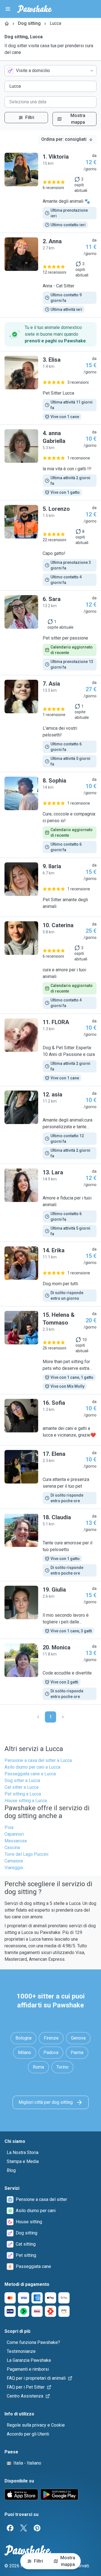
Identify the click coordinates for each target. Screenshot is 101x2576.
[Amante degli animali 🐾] (50, 190)
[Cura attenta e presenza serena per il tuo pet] (50, 1477)
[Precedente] (38, 1717)
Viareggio (14, 1868)
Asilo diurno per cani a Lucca (32, 1767)
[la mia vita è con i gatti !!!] (50, 462)
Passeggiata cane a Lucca (30, 1774)
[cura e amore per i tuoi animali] (50, 965)
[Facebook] (10, 2528)
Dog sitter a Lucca (22, 1780)
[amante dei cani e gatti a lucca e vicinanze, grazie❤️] (50, 1420)
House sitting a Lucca (26, 1801)
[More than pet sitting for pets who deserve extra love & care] (50, 1350)
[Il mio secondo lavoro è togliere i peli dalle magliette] (50, 1610)
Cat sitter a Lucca (21, 1787)
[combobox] (50, 71)
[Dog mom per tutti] (50, 1274)
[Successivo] (63, 1717)
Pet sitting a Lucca (23, 1794)
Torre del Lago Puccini (26, 1854)
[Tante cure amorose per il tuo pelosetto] (50, 1545)
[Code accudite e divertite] (50, 1672)
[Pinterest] (37, 2528)
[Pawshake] (35, 9)
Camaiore (14, 1861)
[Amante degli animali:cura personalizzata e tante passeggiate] (50, 1125)
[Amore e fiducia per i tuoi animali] (50, 1203)
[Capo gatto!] (50, 545)
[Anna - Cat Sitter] (50, 275)
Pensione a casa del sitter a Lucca (38, 1760)
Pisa (9, 1827)
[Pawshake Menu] (8, 9)
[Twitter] (24, 2528)
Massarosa (16, 1841)
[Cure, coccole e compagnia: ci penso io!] (50, 815)
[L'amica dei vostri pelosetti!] (50, 724)
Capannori (14, 1834)
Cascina (12, 1848)
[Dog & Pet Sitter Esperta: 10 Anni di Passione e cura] (50, 1050)
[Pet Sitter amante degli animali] (50, 887)
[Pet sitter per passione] (50, 633)
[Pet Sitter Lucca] (50, 388)
